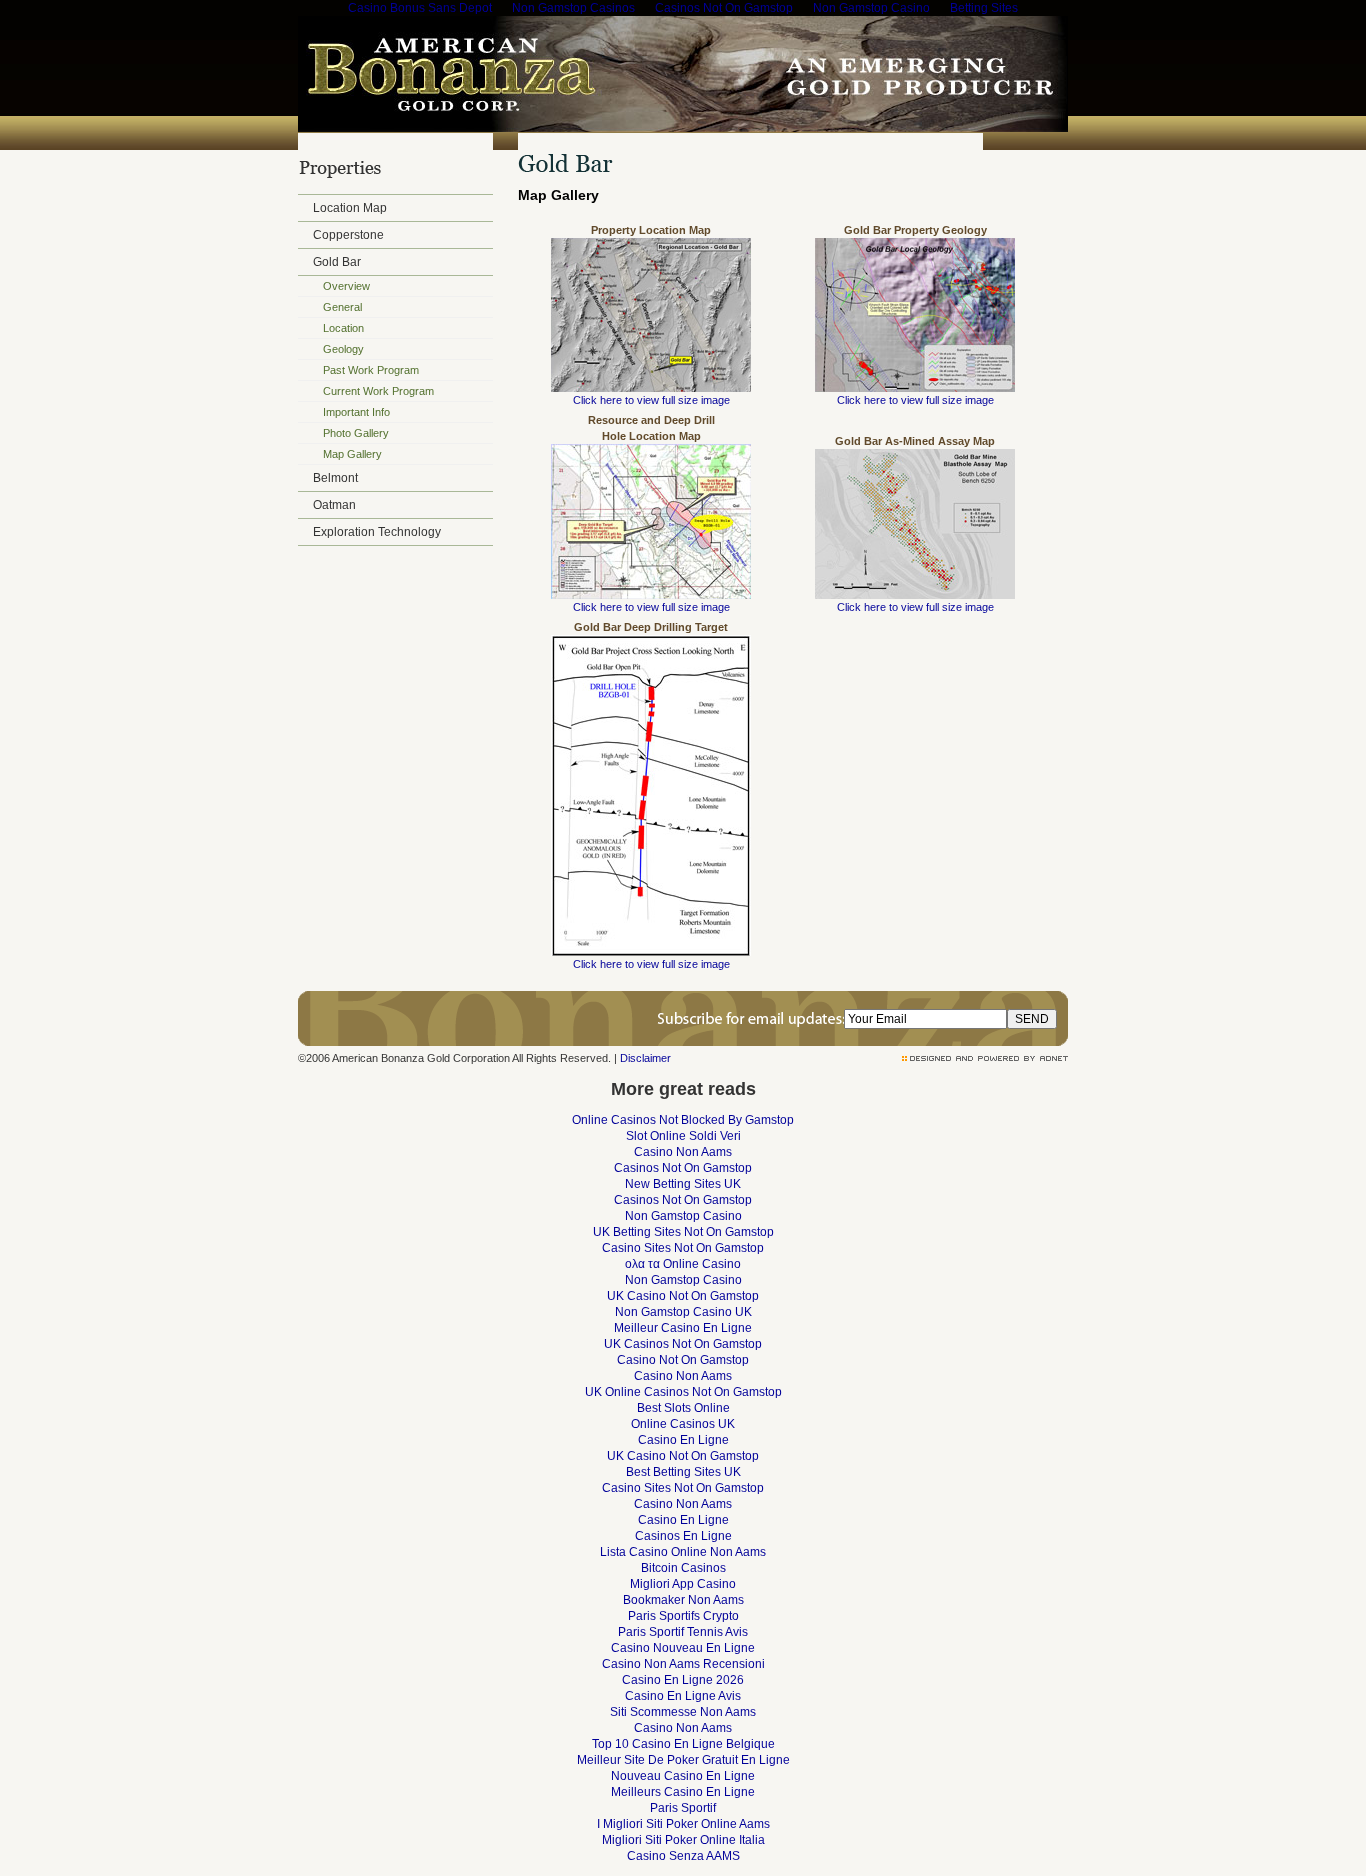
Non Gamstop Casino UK (683, 1312)
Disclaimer (645, 1058)
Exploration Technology (377, 532)
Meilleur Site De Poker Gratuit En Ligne (683, 1760)
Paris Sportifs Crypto (683, 1616)
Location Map (350, 208)
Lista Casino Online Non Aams (683, 1552)
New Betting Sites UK (683, 1184)
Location (343, 328)
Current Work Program (378, 391)
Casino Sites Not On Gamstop (683, 1248)
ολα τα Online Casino (683, 1264)
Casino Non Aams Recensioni (683, 1664)
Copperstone (348, 235)
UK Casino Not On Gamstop (683, 1296)
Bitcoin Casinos (683, 1568)
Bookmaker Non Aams (683, 1600)
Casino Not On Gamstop (683, 1360)
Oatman (334, 505)
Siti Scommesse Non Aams (683, 1712)
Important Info (356, 412)
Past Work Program (371, 370)
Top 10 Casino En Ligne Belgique (683, 1744)
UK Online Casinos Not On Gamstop (683, 1392)
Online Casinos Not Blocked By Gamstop (683, 1120)
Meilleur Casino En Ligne (683, 1328)
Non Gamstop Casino (683, 1216)
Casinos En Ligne (683, 1536)
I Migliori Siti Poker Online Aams (683, 1824)
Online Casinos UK (683, 1424)
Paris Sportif (683, 1808)
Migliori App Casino (683, 1584)
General (342, 307)
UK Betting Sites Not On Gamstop (683, 1232)
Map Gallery (352, 454)
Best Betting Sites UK (683, 1472)
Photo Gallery (356, 433)
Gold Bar (337, 262)
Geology (343, 349)
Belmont (335, 478)
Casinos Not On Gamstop (683, 1168)
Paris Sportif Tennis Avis (683, 1632)
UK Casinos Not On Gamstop (683, 1344)
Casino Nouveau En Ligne (683, 1648)
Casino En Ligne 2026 (683, 1680)
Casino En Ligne (683, 1440)
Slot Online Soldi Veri (683, 1136)
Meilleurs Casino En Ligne (683, 1792)
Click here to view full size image (651, 400)
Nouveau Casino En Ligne (683, 1776)
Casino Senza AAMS (683, 1856)
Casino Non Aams (683, 1152)
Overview (346, 286)
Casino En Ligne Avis (683, 1696)
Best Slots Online (683, 1408)
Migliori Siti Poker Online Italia (683, 1840)
